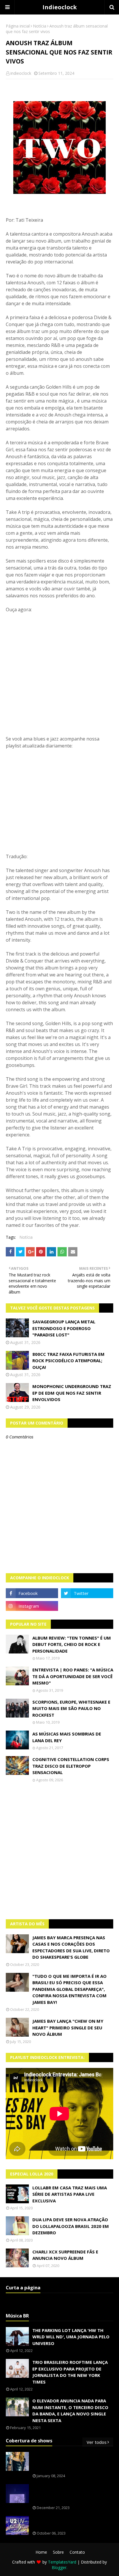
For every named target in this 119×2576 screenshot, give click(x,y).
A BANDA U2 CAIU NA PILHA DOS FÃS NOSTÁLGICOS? (71, 2523)
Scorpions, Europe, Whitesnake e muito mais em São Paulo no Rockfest (71, 1708)
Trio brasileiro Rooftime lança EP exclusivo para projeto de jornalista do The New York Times (70, 2372)
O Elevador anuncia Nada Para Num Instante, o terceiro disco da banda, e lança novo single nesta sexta (70, 2411)
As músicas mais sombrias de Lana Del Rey (67, 1737)
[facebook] (32, 1593)
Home (41, 2552)
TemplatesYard (62, 2562)
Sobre (58, 2552)
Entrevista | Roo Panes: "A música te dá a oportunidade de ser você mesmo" (73, 1676)
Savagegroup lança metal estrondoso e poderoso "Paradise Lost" (64, 1328)
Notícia (40, 26)
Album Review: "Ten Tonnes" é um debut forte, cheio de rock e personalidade (72, 1644)
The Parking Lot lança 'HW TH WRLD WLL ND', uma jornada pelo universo (71, 2337)
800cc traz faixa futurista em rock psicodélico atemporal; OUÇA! (68, 1361)
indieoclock (21, 73)
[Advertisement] (59, 1851)
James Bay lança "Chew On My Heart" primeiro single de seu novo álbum (68, 2027)
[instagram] (32, 1606)
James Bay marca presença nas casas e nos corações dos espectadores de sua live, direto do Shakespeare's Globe (71, 1947)
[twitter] (87, 1593)
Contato (77, 2552)
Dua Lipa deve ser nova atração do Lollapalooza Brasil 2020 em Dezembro (71, 2226)
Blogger (59, 2567)
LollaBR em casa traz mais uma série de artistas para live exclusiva (70, 2194)
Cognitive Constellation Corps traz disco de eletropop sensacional (71, 1766)
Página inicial (18, 26)
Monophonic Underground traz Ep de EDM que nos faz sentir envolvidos (72, 1393)
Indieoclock (60, 7)
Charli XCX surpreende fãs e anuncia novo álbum (65, 2255)
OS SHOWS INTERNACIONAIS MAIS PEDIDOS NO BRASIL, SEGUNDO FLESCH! (69, 2462)
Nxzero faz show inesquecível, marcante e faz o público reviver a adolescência (72, 2494)
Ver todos (97, 2442)
